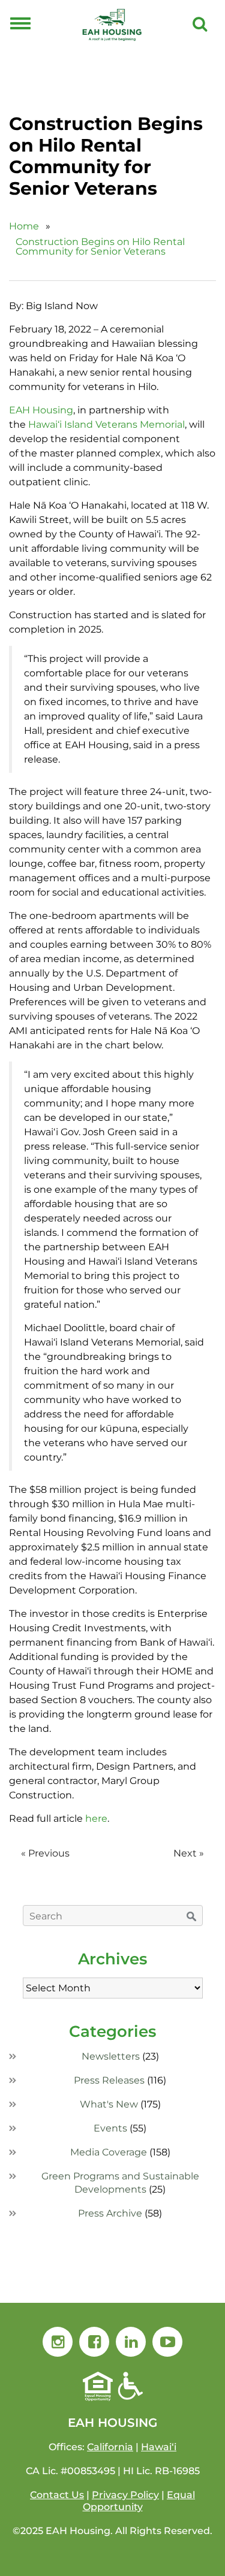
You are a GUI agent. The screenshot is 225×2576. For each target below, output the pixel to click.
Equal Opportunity (139, 2501)
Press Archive (110, 2213)
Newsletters (111, 2056)
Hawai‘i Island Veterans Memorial (106, 424)
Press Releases (109, 2080)
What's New (109, 2104)
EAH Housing (41, 410)
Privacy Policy (125, 2495)
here (96, 1818)
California (110, 2447)
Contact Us (57, 2495)
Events (110, 2128)
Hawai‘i (159, 2447)
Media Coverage (109, 2152)
